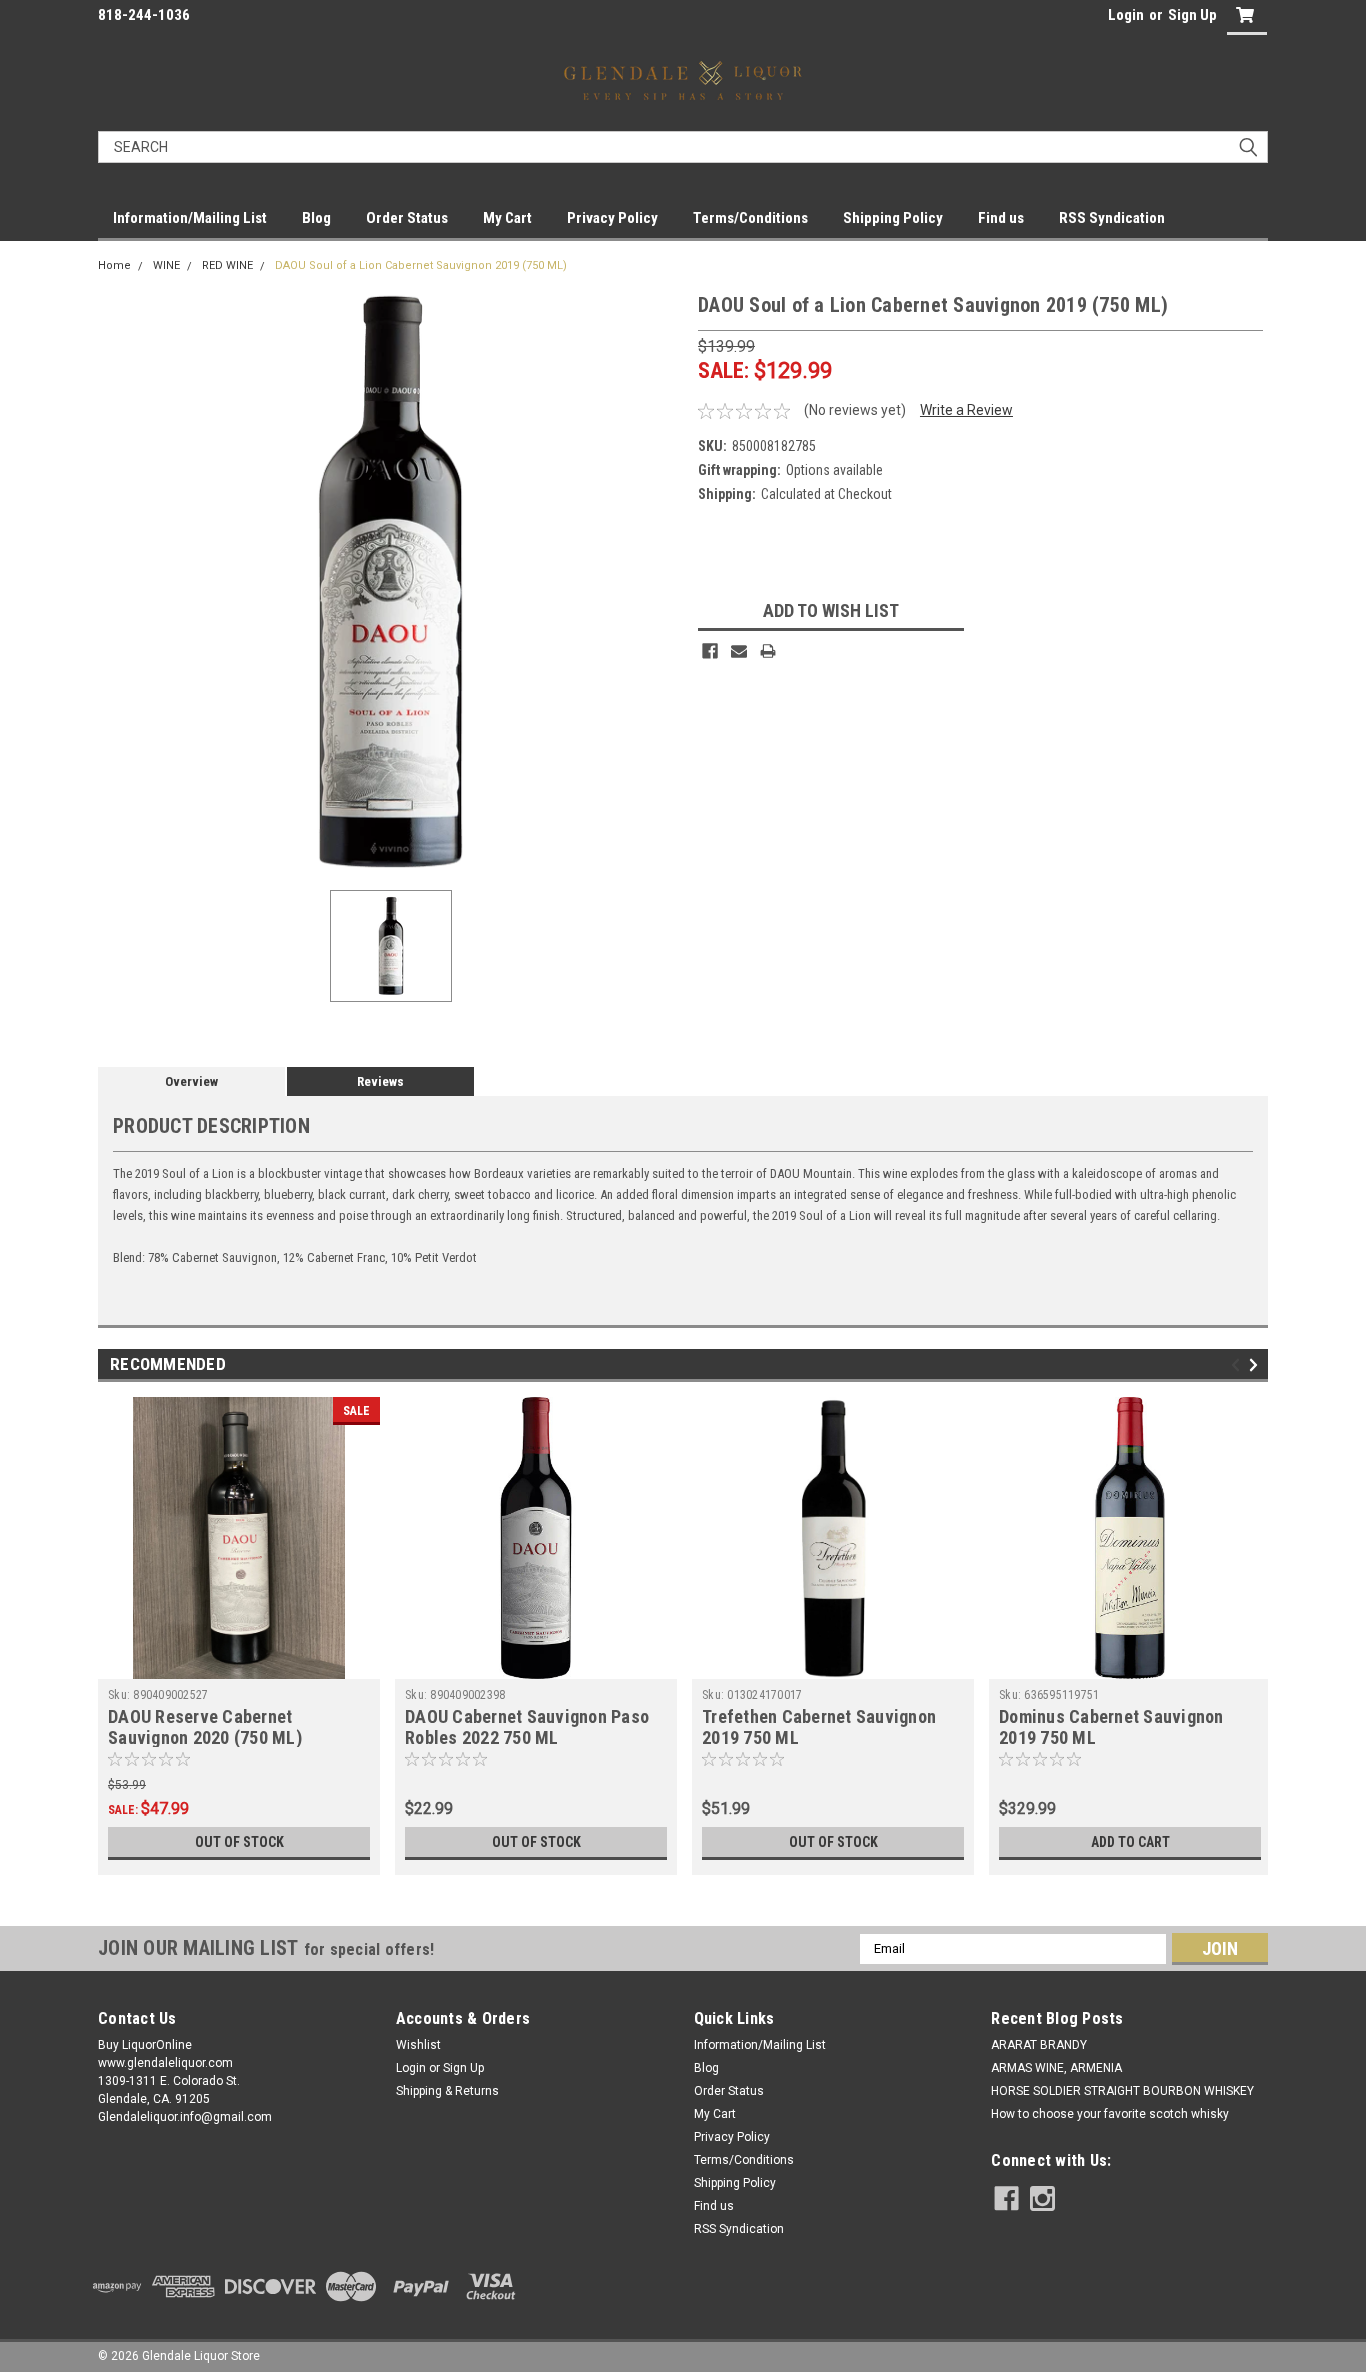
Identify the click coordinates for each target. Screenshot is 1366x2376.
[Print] (768, 651)
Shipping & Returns (447, 2091)
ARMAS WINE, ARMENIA (1056, 2068)
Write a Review (966, 410)
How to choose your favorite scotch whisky (1110, 2114)
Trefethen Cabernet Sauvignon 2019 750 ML (819, 1727)
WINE (166, 265)
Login (1126, 15)
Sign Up (1192, 15)
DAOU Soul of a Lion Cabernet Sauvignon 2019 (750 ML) (421, 265)
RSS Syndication (1112, 218)
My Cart (507, 218)
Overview (191, 1081)
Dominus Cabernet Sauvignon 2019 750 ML (1111, 1727)
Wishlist (418, 2045)
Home (114, 265)
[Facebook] (710, 651)
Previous (1238, 1364)
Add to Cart (1130, 1842)
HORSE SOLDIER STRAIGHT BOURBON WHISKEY (1122, 2091)
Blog (316, 218)
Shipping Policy (893, 218)
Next (1256, 1364)
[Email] (739, 651)
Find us (1001, 218)
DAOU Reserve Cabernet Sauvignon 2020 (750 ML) (205, 1727)
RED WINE (227, 265)
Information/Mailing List (190, 218)
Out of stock (239, 1842)
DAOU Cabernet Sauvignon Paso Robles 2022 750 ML (527, 1727)
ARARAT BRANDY (1039, 2045)
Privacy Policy (612, 218)
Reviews (380, 1081)
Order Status (407, 218)
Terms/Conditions (750, 218)
